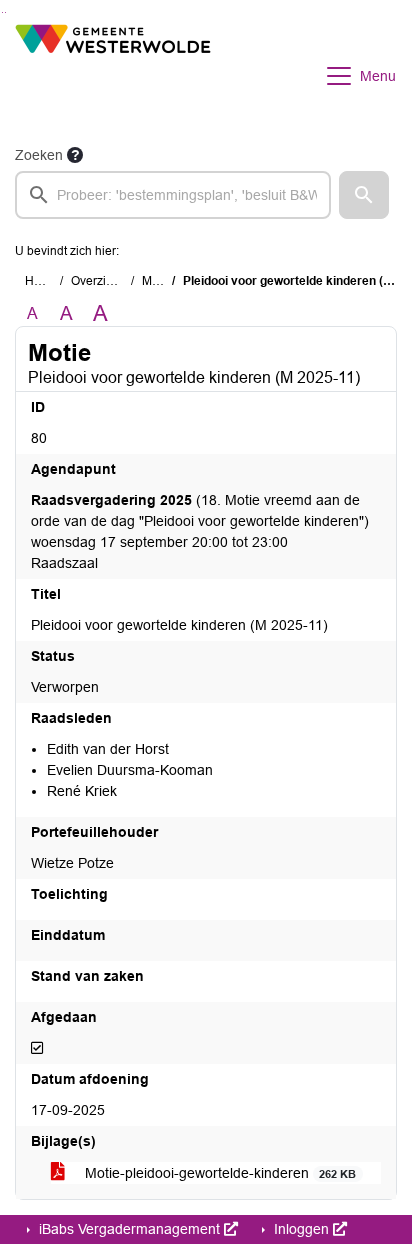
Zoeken (39, 155)
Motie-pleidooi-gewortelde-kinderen (218, 1173)
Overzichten (103, 281)
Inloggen (301, 1229)
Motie (157, 281)
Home (41, 281)
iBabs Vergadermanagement (129, 1229)
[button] (364, 195)
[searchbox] (173, 195)
